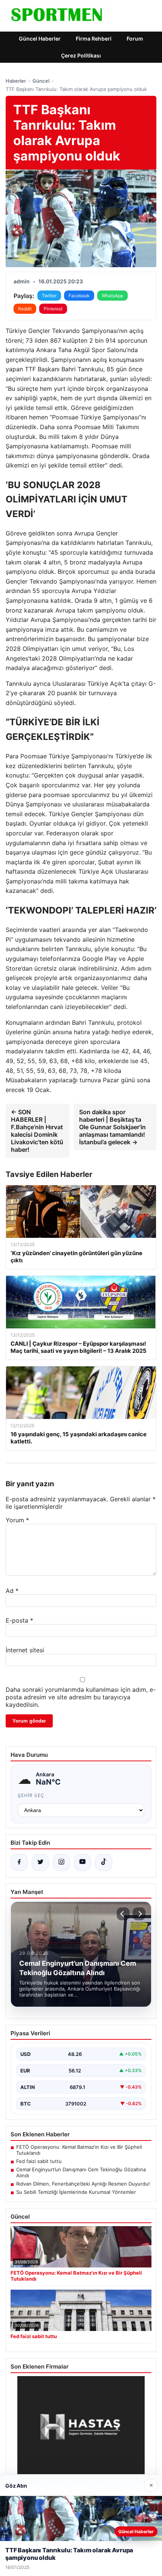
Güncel (41, 81)
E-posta (19, 1620)
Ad (12, 1591)
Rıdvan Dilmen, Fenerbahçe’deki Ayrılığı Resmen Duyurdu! (83, 2184)
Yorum (17, 1520)
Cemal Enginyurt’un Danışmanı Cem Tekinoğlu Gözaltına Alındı (81, 2172)
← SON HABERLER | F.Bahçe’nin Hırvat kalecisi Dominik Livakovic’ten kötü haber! (37, 1131)
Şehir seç (31, 1795)
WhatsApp (112, 296)
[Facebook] (19, 1862)
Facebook (79, 296)
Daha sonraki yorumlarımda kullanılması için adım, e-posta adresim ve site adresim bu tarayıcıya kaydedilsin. (81, 1697)
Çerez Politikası (81, 55)
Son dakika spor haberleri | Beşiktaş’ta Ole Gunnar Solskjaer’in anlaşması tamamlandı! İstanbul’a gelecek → (112, 1127)
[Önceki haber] (123, 1914)
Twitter (49, 296)
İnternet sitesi (25, 1650)
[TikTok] (104, 1862)
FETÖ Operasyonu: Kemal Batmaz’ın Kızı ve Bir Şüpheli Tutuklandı (79, 2150)
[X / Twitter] (40, 1862)
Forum (135, 39)
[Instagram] (61, 1862)
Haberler (16, 81)
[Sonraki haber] (139, 1914)
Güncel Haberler (40, 39)
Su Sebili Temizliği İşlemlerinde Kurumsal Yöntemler (76, 2192)
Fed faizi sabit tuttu (39, 2161)
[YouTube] (83, 1862)
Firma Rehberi (94, 39)
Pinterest (53, 309)
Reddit (25, 309)
